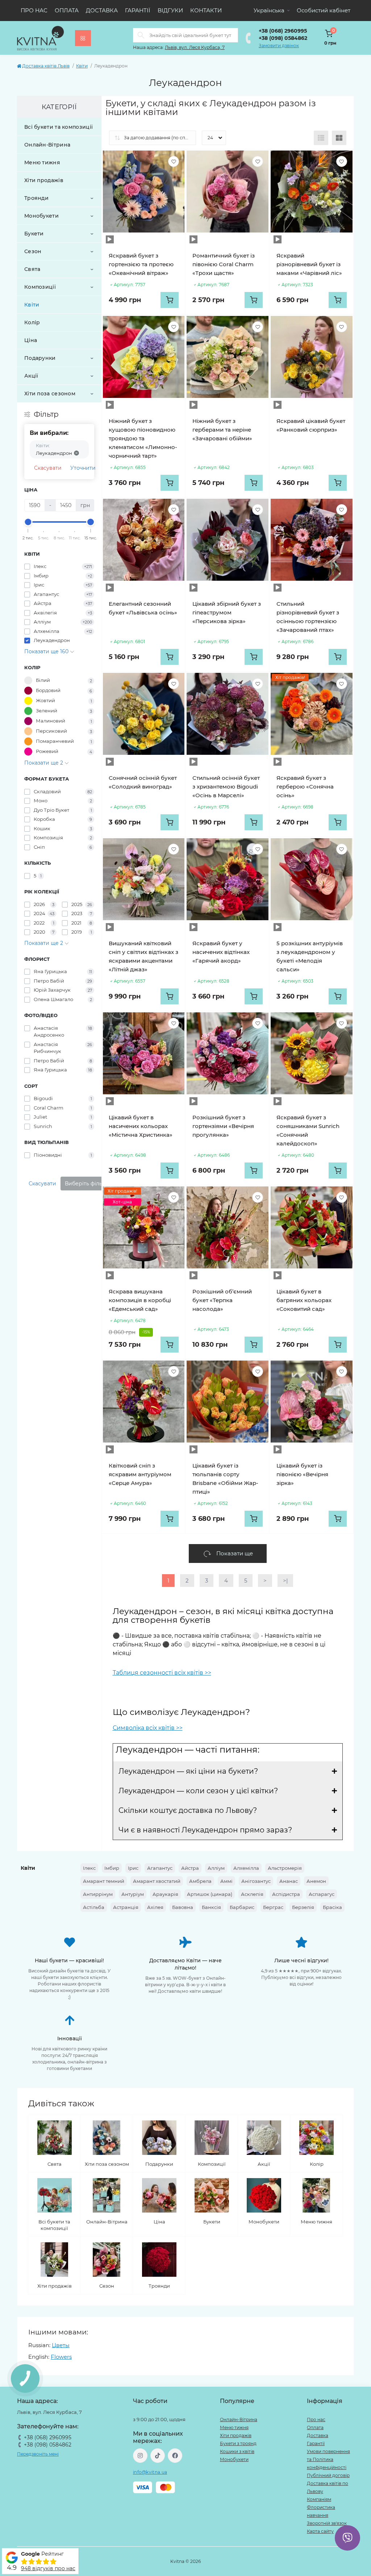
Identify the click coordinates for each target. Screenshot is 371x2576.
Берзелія (303, 1907)
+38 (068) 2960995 (283, 31)
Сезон (33, 251)
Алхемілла (246, 1868)
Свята (32, 269)
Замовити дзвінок (279, 46)
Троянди (36, 198)
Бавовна (183, 1907)
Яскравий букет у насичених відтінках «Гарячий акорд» (221, 952)
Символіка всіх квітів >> (148, 1728)
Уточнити (83, 468)
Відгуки (170, 10)
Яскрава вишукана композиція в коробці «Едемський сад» (140, 1300)
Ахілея (155, 1907)
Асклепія (252, 1894)
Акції (31, 376)
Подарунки (40, 358)
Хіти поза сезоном (50, 394)
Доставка (102, 10)
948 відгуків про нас (48, 2568)
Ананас (289, 1881)
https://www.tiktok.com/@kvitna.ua (158, 2456)
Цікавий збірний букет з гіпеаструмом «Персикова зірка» (227, 612)
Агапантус (160, 1868)
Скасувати (48, 468)
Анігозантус (256, 1881)
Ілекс (89, 1868)
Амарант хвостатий (157, 1881)
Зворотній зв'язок (327, 2523)
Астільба (94, 1907)
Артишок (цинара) (210, 1894)
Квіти (82, 66)
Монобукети (41, 216)
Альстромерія (285, 1868)
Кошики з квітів (237, 2451)
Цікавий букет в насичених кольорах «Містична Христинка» (141, 1126)
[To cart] (170, 300)
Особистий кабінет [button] (324, 10)
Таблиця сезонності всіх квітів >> (162, 1673)
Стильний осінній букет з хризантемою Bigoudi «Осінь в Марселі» (226, 787)
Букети (34, 234)
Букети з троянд (238, 2443)
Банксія (211, 1907)
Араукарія (165, 1894)
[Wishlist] (174, 161)
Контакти (206, 10)
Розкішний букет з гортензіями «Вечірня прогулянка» (223, 1126)
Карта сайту (320, 2531)
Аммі (226, 1881)
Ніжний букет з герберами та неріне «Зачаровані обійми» (222, 430)
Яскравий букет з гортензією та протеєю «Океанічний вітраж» (141, 264)
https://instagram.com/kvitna (140, 2456)
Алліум (216, 1868)
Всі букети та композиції (59, 127)
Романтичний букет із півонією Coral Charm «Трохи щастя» (224, 264)
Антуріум (133, 1894)
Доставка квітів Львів (46, 66)
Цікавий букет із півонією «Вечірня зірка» (302, 1474)
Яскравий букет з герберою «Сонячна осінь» (305, 787)
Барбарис (242, 1907)
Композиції (40, 287)
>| (285, 1581)
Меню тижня (42, 162)
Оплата (67, 10)
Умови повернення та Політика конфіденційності (328, 2459)
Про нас (34, 10)
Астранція (126, 1907)
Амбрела (200, 1881)
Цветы (61, 2345)
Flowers (61, 2357)
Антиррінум (98, 1894)
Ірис (133, 1868)
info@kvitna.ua (150, 2472)
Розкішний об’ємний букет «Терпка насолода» (222, 1300)
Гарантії (138, 10)
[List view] (321, 138)
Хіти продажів (44, 180)
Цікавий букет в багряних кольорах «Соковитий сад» (304, 1300)
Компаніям (319, 2499)
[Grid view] (339, 138)
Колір (32, 322)
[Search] (141, 35)
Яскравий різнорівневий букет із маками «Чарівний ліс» (309, 264)
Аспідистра (286, 1894)
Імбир (112, 1868)
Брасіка (332, 1907)
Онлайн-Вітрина (47, 145)
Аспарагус (322, 1894)
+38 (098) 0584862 (283, 38)
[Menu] (83, 38)
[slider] (28, 522)
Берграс (273, 1907)
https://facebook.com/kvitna (175, 2456)
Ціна (31, 340)
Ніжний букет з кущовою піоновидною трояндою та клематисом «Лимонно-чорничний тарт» (143, 438)
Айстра (190, 1868)
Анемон (316, 1881)
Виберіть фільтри (88, 1184)
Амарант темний (104, 1881)
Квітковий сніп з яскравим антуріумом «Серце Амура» (140, 1474)
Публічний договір (328, 2475)
